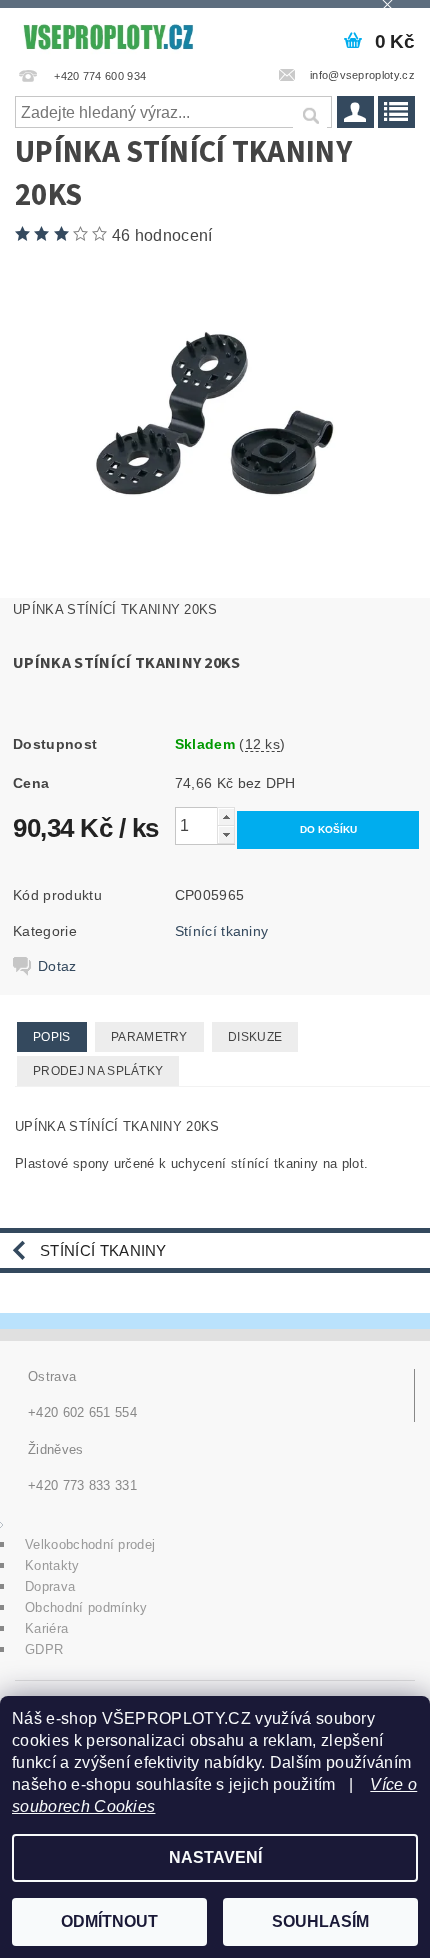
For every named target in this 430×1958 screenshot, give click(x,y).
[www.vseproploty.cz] (107, 34)
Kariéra (46, 1628)
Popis (52, 1037)
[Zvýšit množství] (226, 816)
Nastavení (215, 1857)
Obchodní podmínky (86, 1607)
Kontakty (52, 1565)
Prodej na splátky (98, 1071)
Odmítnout (109, 1921)
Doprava (50, 1586)
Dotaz (57, 966)
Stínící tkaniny (222, 931)
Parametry (149, 1037)
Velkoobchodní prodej (90, 1544)
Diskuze (255, 1037)
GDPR (44, 1649)
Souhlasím (320, 1921)
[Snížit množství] (226, 834)
